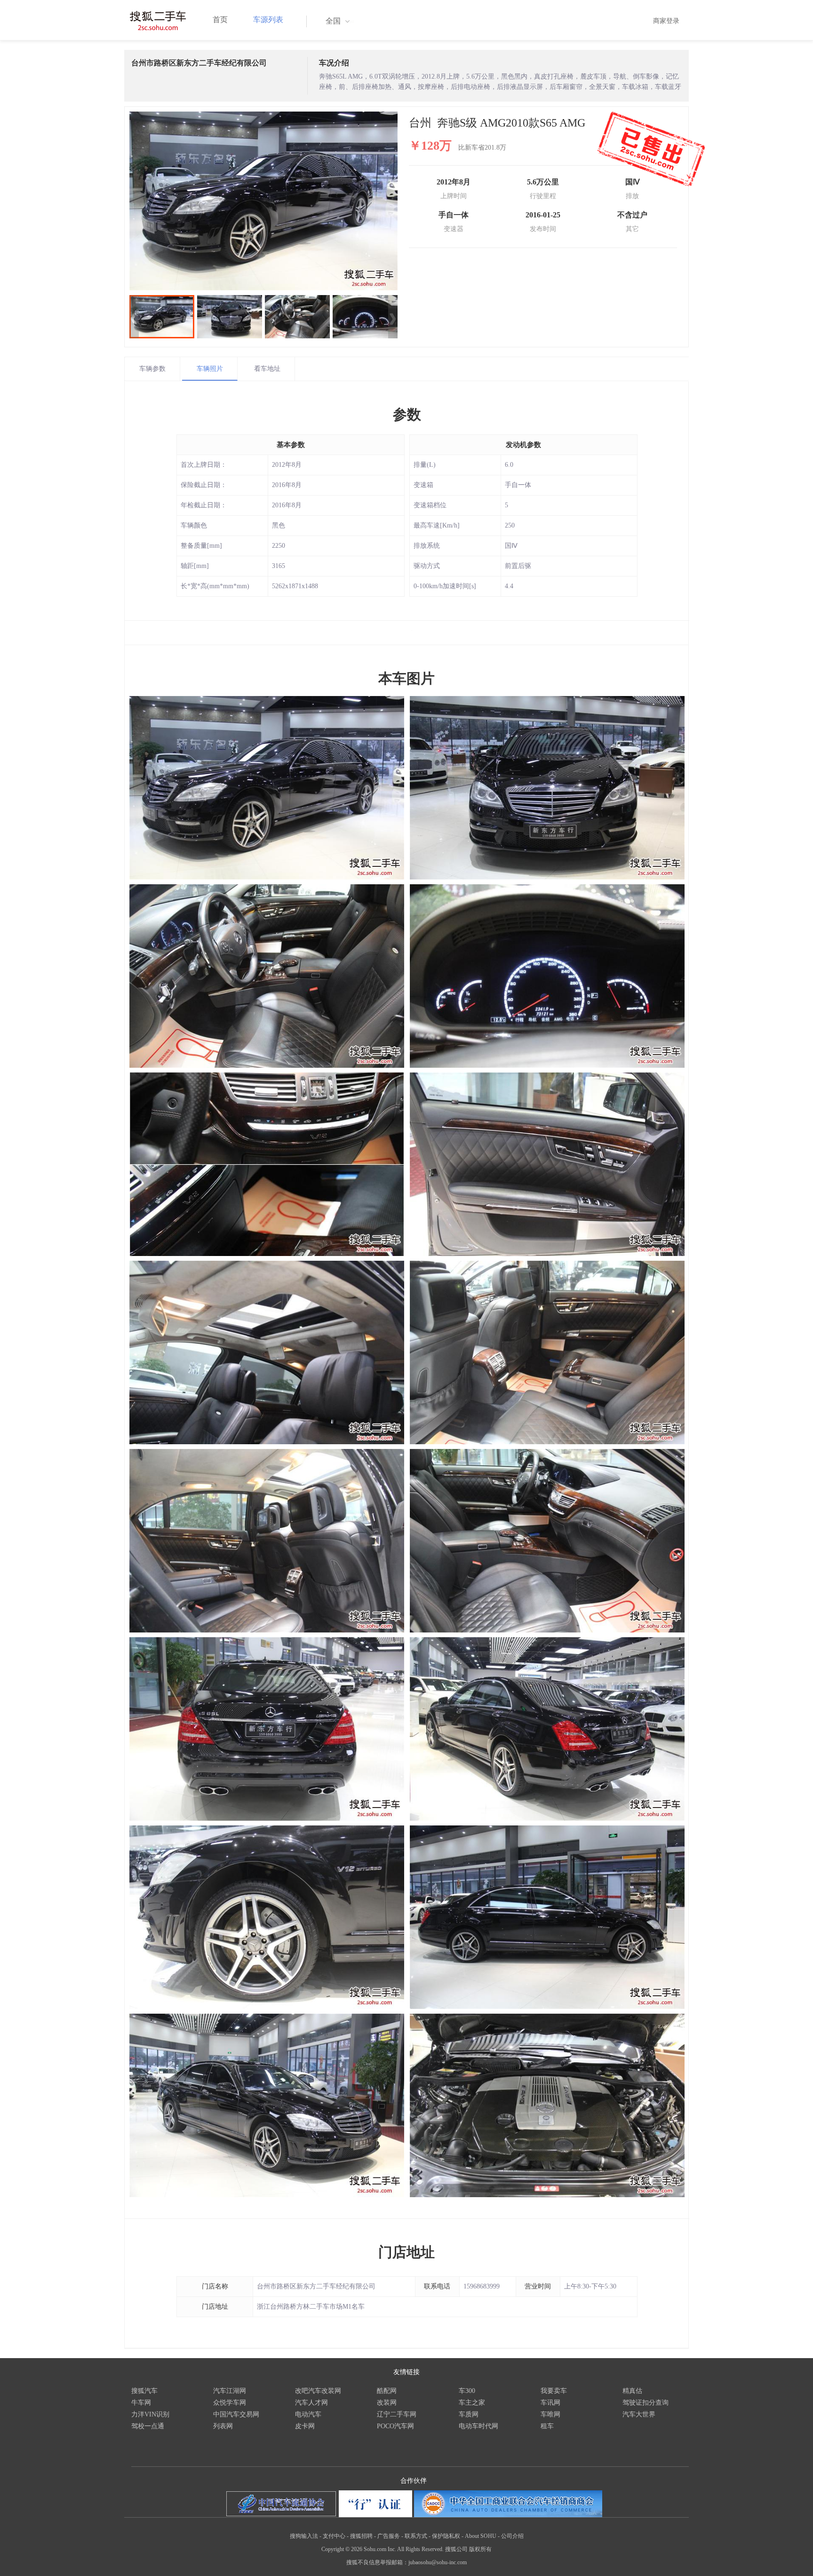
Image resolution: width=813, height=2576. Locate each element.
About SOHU (481, 2536)
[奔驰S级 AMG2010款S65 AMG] (263, 201)
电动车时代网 (478, 2426)
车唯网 (550, 2414)
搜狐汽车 (144, 2391)
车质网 (469, 2414)
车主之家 (472, 2403)
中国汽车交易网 (236, 2414)
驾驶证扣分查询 (646, 2403)
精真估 (632, 2391)
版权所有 (480, 2549)
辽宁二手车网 (397, 2414)
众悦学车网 (230, 2403)
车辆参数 (152, 369)
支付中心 (334, 2536)
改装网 (387, 2403)
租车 (547, 2426)
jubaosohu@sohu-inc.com (438, 2562)
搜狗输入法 (304, 2536)
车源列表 (268, 20)
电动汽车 (308, 2414)
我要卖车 (554, 2391)
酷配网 (387, 2391)
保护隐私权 (446, 2536)
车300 (467, 2391)
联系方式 (416, 2536)
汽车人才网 (311, 2403)
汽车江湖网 (230, 2391)
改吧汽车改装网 (318, 2391)
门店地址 (406, 2252)
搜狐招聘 (361, 2536)
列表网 (223, 2426)
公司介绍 (512, 2536)
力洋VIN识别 (150, 2414)
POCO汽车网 (395, 2426)
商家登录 (666, 21)
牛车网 (141, 2403)
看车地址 (267, 369)
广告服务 (389, 2536)
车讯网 (550, 2403)
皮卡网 (305, 2426)
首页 (220, 20)
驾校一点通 (148, 2426)
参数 (407, 414)
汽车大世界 (639, 2414)
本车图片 (406, 678)
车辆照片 (210, 369)
